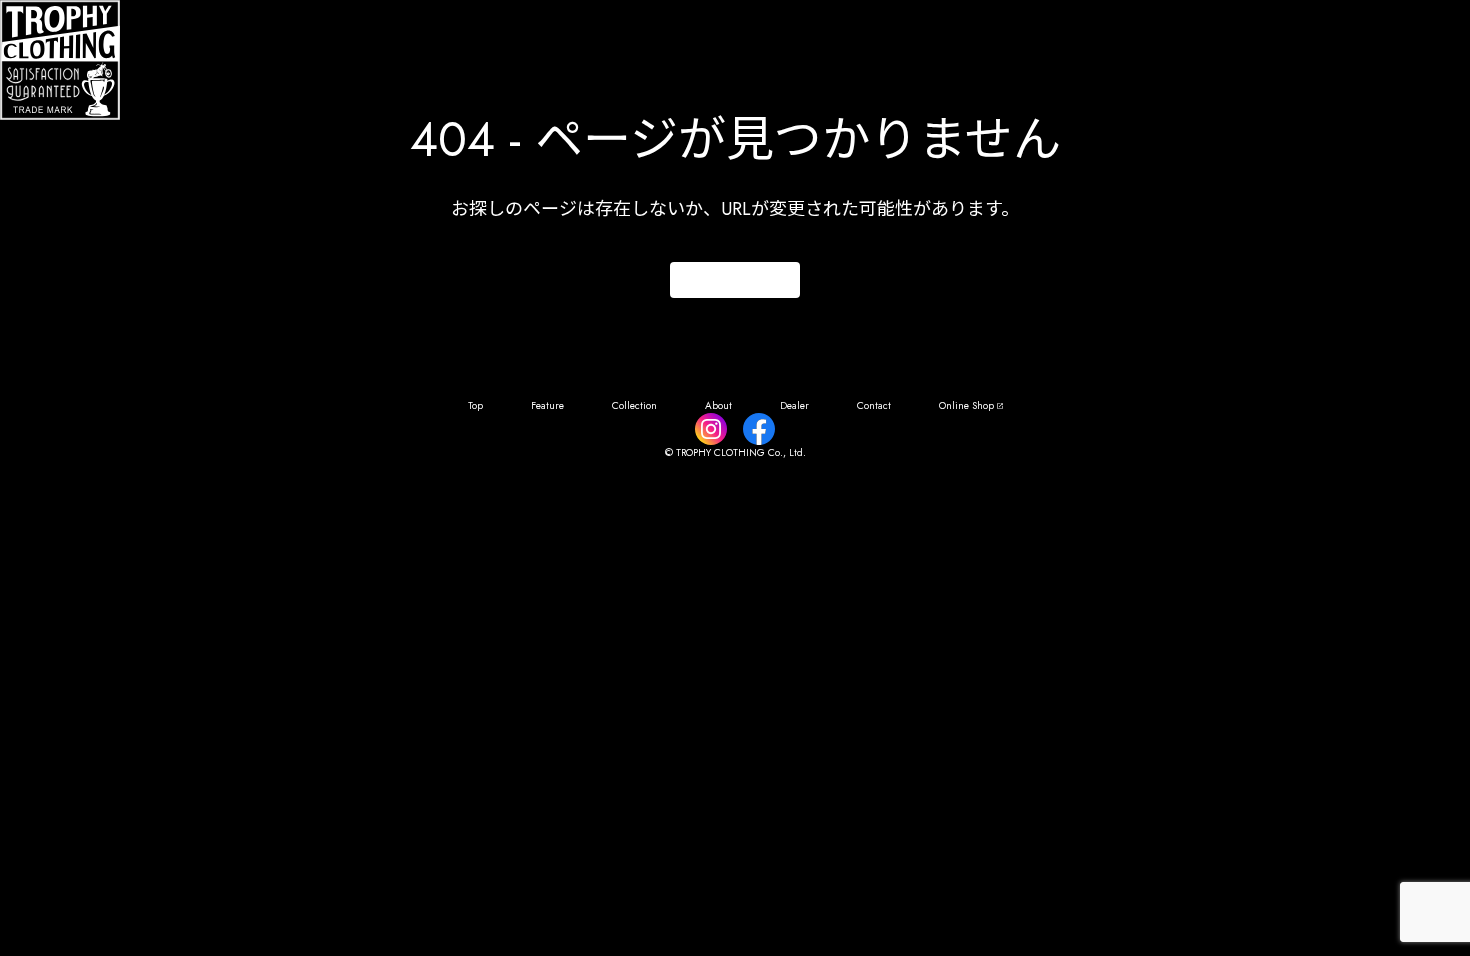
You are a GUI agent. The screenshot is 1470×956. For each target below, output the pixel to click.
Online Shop (966, 405)
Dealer (794, 405)
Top (475, 405)
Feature (547, 405)
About (718, 405)
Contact (874, 405)
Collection (634, 405)
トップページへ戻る (735, 280)
